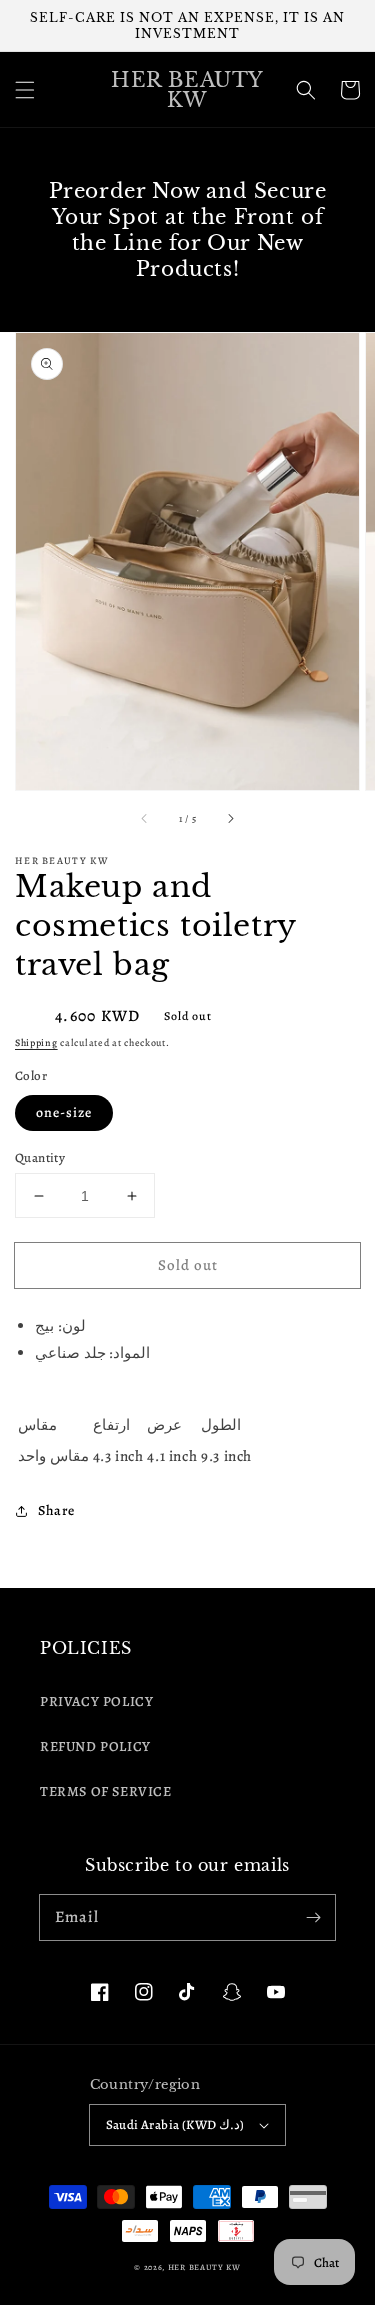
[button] (25, 90)
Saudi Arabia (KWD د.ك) (175, 2124)
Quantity (40, 1157)
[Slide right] (230, 818)
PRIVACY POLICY (96, 1701)
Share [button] (56, 1510)
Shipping (36, 1042)
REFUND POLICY (95, 1746)
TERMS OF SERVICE (106, 1791)
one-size (64, 1112)
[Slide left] (145, 818)
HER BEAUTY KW (204, 2267)
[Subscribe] (313, 1917)
